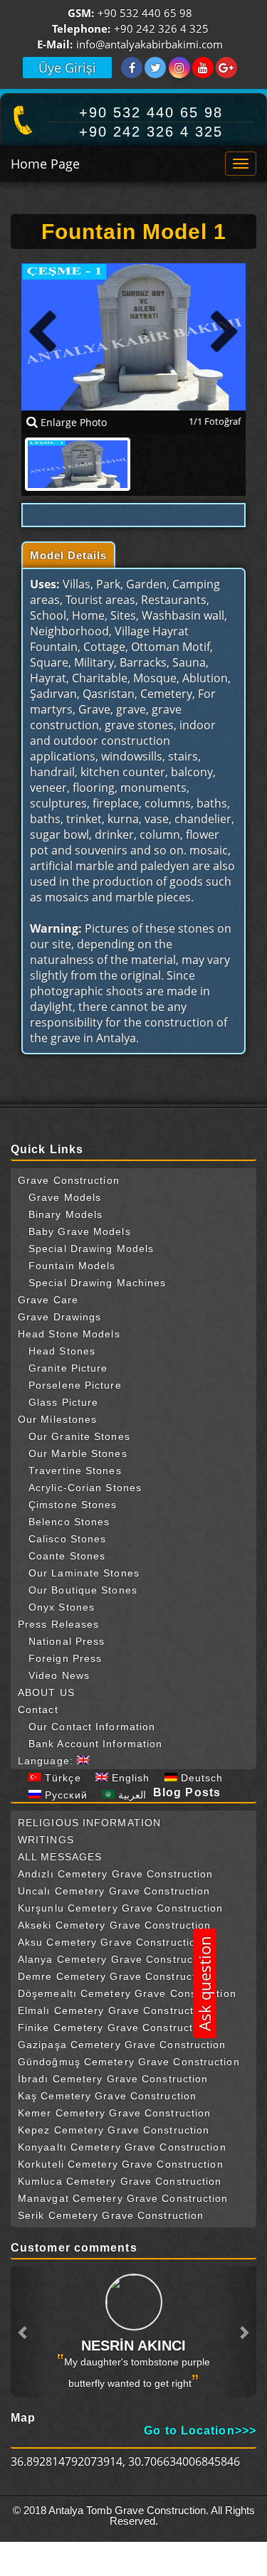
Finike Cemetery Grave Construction (113, 2028)
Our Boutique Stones (83, 1590)
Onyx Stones (62, 1607)
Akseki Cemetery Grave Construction (114, 1925)
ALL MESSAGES (60, 1857)
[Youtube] (203, 68)
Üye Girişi (67, 68)
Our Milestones (57, 1419)
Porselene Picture (75, 1385)
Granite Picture (68, 1368)
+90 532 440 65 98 (145, 14)
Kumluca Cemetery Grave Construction (120, 2181)
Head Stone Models (69, 1334)
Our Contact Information (92, 1727)
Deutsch (200, 1778)
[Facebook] (132, 68)
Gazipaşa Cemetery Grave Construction (122, 2045)
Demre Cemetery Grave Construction (115, 1976)
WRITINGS (46, 1840)
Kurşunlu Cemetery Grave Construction (121, 1908)
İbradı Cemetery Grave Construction (113, 2079)
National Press (67, 1641)
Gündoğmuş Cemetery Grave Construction (129, 2062)
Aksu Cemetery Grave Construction (110, 1942)
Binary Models (66, 1214)
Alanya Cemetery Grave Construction (115, 1959)
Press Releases (58, 1624)
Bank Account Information (95, 1744)
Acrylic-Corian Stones (85, 1488)
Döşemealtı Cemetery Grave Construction (127, 1993)
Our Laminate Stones (84, 1573)
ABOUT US (46, 1692)
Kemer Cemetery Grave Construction (114, 2113)
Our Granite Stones (79, 1436)
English (129, 1778)
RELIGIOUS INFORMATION (89, 1823)
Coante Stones (67, 1556)
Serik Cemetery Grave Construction (111, 2215)
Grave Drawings (59, 1317)
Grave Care (48, 1300)
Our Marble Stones (78, 1453)
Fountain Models (72, 1266)
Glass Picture (63, 1402)
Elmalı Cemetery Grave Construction (114, 2010)
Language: (47, 1761)
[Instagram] (179, 68)
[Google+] (226, 68)
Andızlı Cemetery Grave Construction (116, 1874)
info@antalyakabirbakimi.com (150, 45)
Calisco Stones (67, 1539)
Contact (38, 1710)
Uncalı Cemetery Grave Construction (114, 1891)
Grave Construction (69, 1180)
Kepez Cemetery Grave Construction (114, 2130)
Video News (59, 1675)
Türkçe (61, 1778)
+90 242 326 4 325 (161, 30)
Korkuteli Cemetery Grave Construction (121, 2164)
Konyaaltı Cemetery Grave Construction (122, 2147)
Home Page (45, 164)
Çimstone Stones (73, 1505)
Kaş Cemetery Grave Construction (107, 2096)
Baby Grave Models (80, 1231)
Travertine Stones (75, 1470)
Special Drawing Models (91, 1249)
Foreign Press (65, 1658)
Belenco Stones (69, 1522)
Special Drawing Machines (97, 1283)
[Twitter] (155, 68)
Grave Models (65, 1197)
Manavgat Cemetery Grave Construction (123, 2198)
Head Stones (62, 1351)
